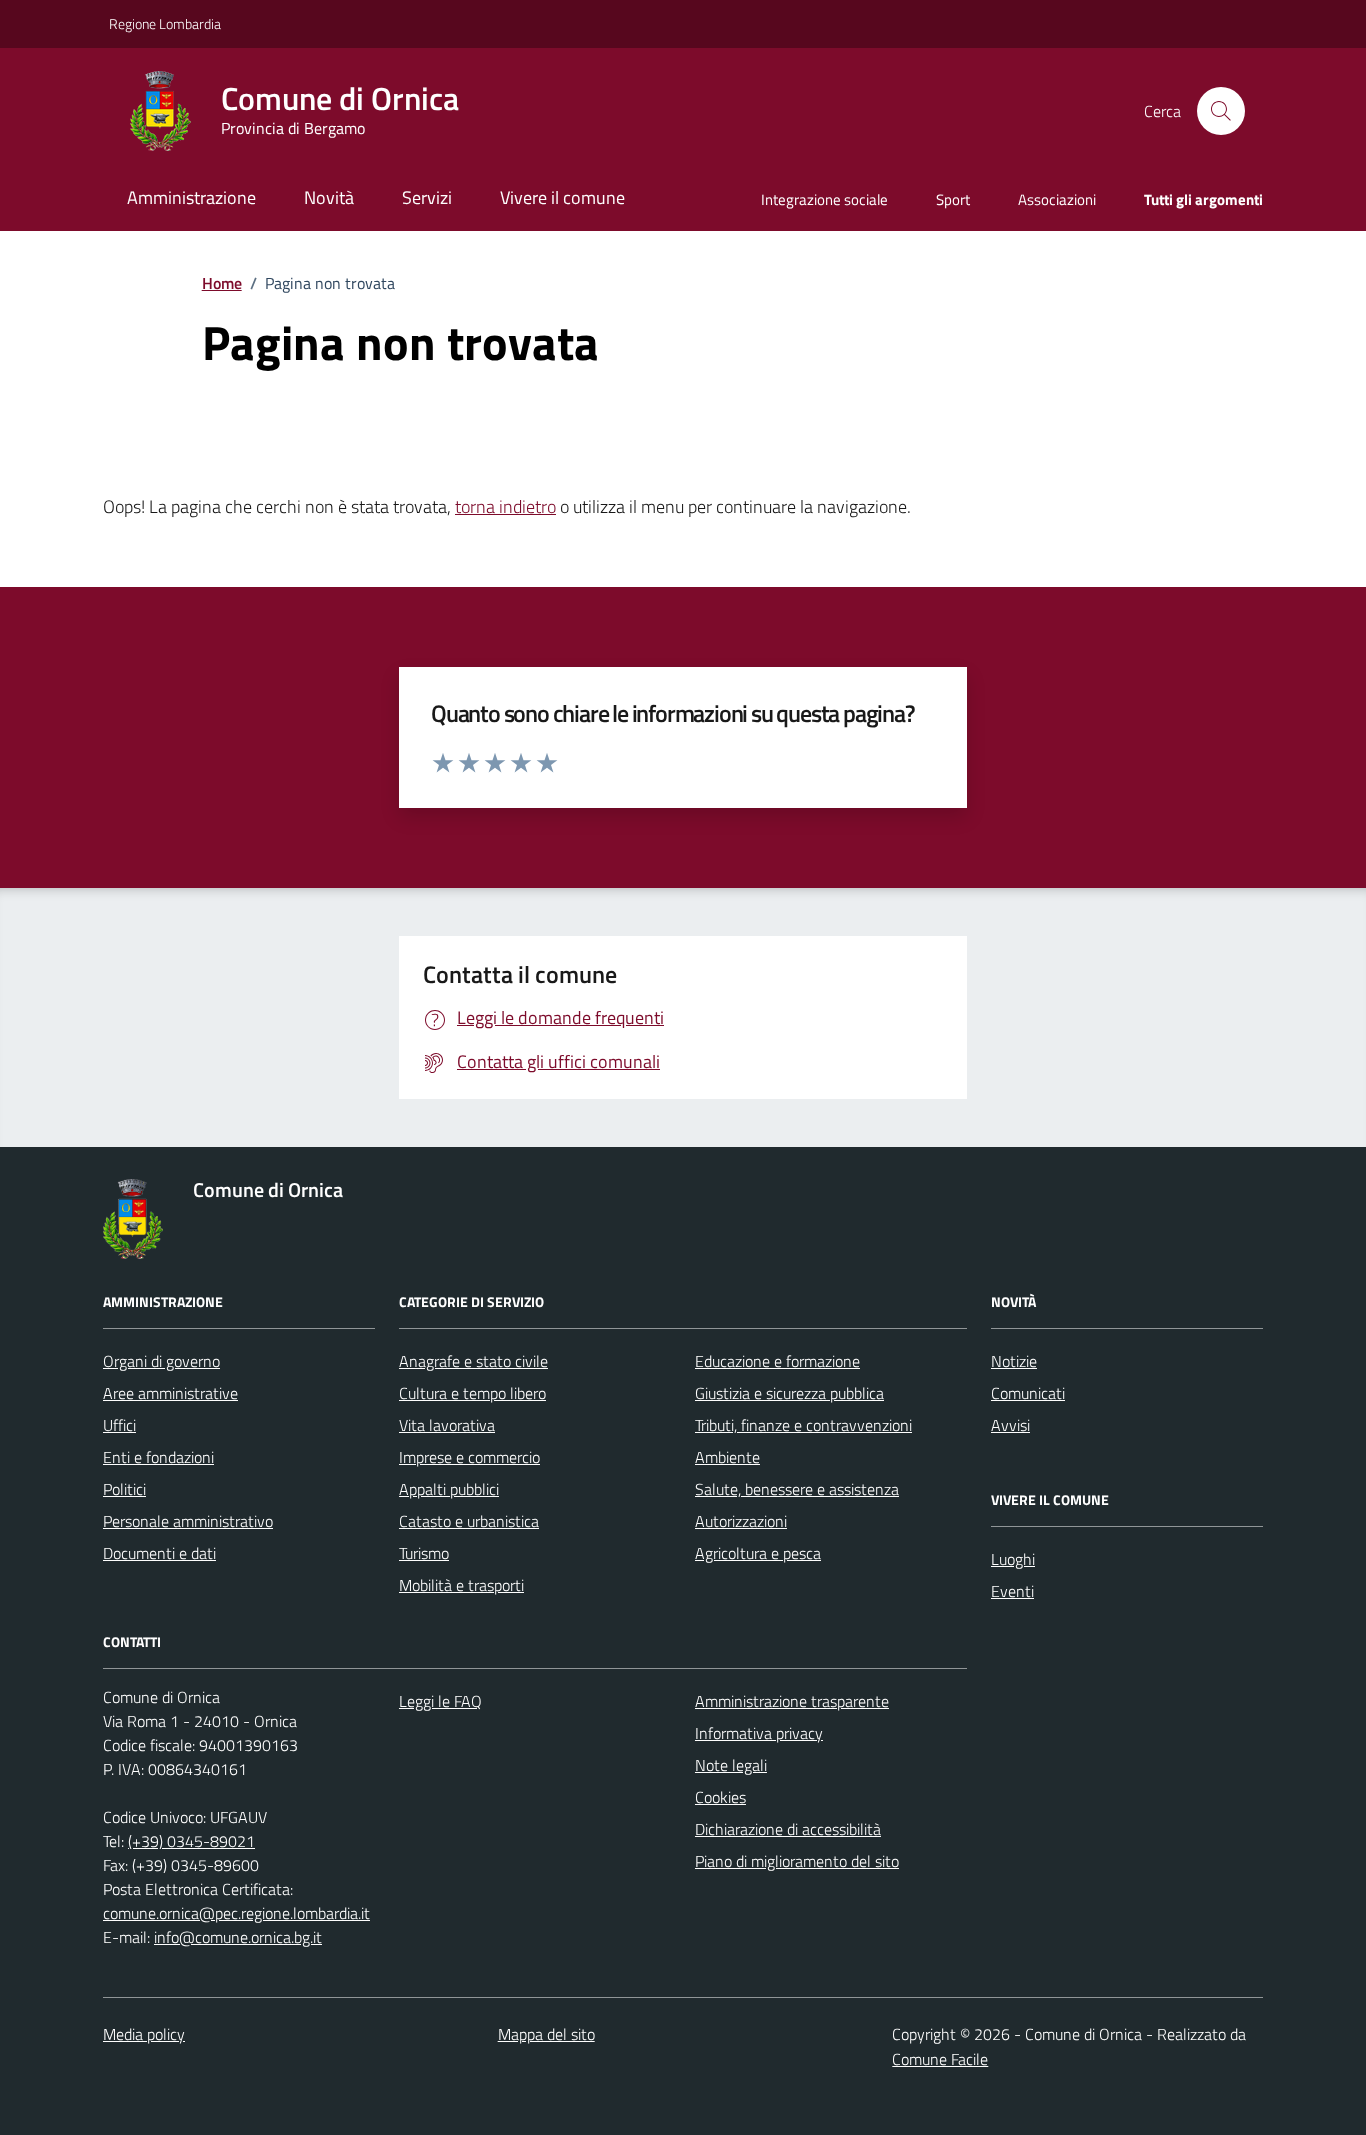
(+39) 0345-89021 (191, 1841)
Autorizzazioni (741, 1521)
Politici (124, 1489)
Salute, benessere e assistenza (797, 1489)
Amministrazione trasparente (792, 1701)
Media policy (144, 2034)
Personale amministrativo (188, 1521)
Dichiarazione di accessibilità (788, 1829)
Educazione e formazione (777, 1361)
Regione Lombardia (165, 23)
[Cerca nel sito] (1221, 111)
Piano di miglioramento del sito (797, 1861)
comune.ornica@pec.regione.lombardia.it (236, 1913)
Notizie (1014, 1361)
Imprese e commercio (469, 1457)
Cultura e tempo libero (472, 1393)
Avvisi (1010, 1425)
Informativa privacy (759, 1733)
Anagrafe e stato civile (473, 1361)
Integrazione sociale (824, 199)
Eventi (1012, 1591)
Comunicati (1028, 1393)
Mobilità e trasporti (461, 1585)
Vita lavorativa (447, 1425)
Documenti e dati (159, 1553)
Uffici (119, 1425)
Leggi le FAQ (440, 1701)
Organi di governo (161, 1361)
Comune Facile (940, 2059)
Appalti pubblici (449, 1489)
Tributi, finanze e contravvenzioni (803, 1425)
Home (222, 283)
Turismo (424, 1553)
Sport (953, 199)
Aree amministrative (170, 1393)
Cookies (720, 1797)
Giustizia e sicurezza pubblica (789, 1393)
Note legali (731, 1765)
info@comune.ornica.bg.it (238, 1937)
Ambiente (727, 1457)
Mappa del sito (546, 2034)
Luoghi (1013, 1559)
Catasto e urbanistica (469, 1521)
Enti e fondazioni (158, 1457)
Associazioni (1057, 199)
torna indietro (505, 506)
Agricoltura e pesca (758, 1553)
